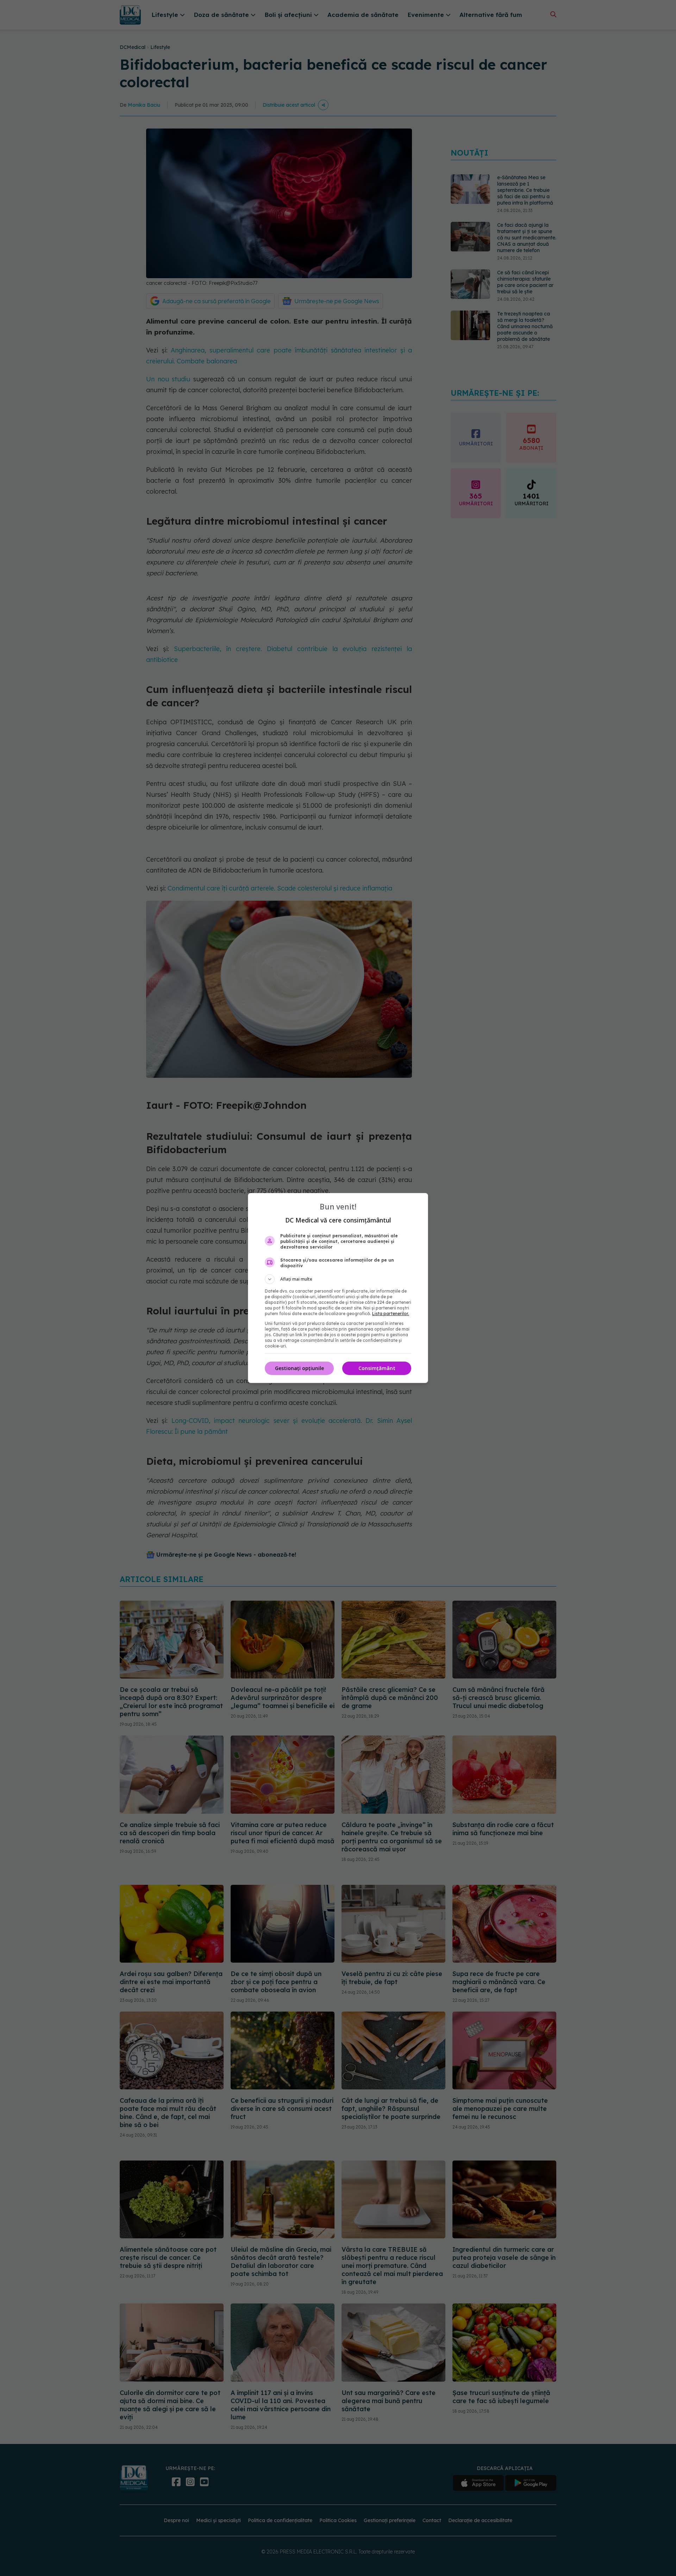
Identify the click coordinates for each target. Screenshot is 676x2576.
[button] (338, 1279)
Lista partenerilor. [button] (391, 1314)
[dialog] (338, 1288)
